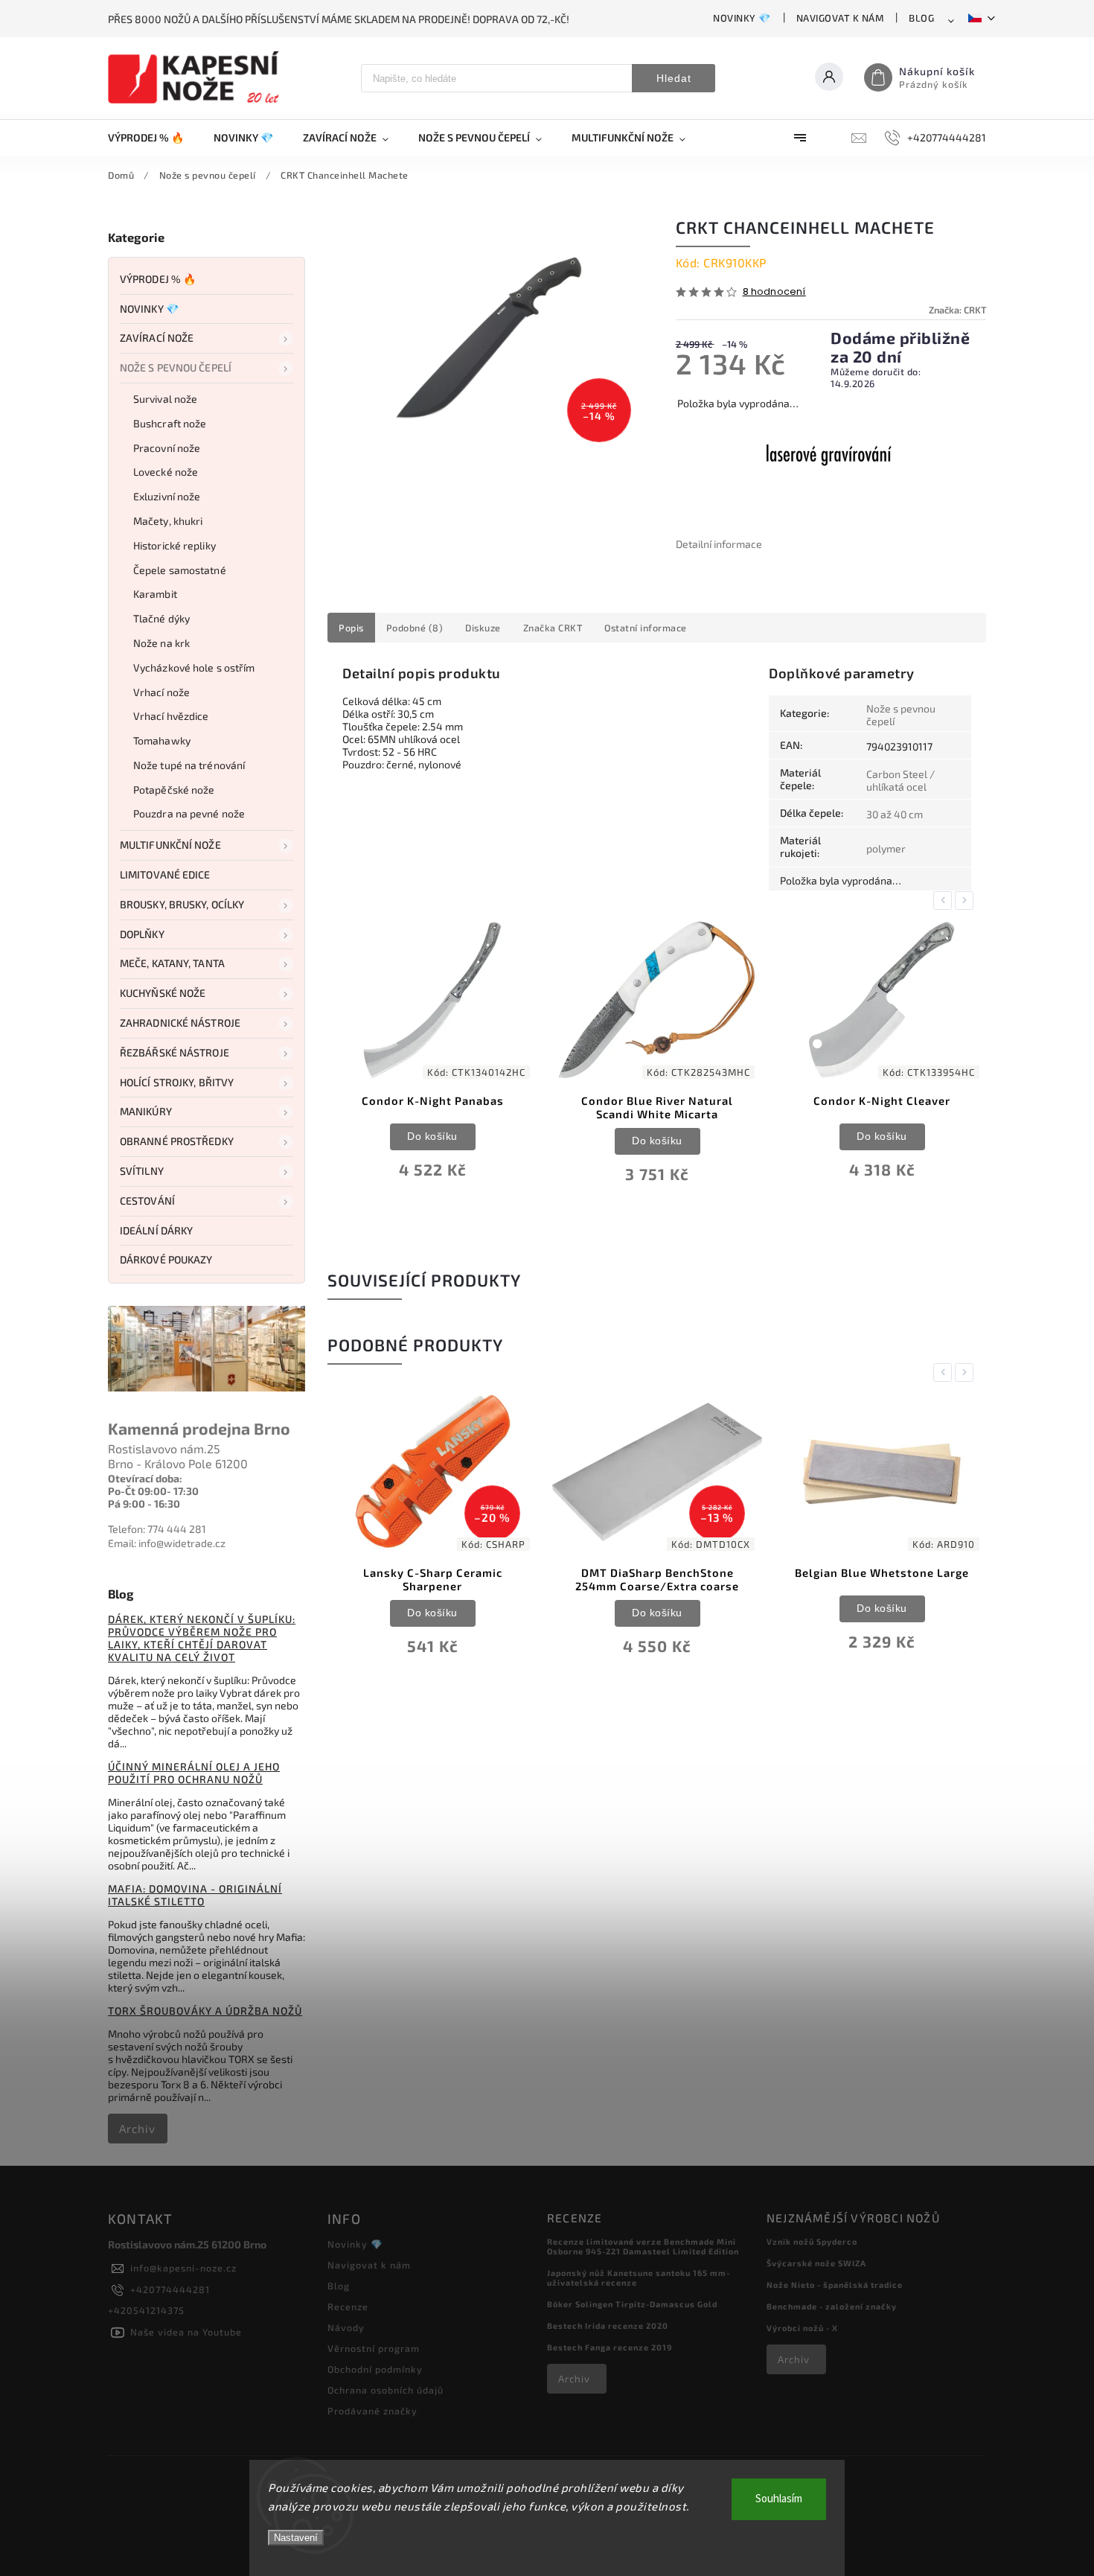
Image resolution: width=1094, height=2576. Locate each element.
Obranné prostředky (177, 1141)
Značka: (957, 310)
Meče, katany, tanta (172, 963)
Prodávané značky (372, 2411)
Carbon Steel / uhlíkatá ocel (901, 780)
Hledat (674, 78)
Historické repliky (175, 545)
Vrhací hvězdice (171, 716)
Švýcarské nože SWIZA (816, 2263)
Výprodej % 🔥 (158, 279)
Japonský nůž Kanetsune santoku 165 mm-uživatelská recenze (639, 2277)
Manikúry (146, 1111)
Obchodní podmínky (375, 2369)
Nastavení (296, 2538)
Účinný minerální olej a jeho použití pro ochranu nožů (194, 1773)
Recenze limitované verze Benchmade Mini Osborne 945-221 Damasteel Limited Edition (643, 2246)
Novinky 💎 (742, 18)
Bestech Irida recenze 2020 (608, 2325)
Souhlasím (779, 2499)
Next (967, 900)
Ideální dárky (156, 1230)
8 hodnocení (774, 292)
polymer (886, 848)
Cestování (147, 1201)
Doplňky (142, 934)
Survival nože (165, 399)
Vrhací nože (161, 692)
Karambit (155, 594)
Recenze (348, 2306)
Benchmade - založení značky (832, 2306)
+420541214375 (146, 2310)
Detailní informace (719, 544)
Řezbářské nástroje (175, 1052)
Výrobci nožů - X (802, 2328)
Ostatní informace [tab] (646, 628)
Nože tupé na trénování (189, 765)
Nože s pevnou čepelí (176, 367)
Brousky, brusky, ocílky (182, 904)
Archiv (137, 2129)
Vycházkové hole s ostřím (194, 667)
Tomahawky (162, 740)
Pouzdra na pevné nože (189, 813)
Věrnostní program (374, 2348)
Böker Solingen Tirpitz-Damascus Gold (632, 2304)
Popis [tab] (351, 628)
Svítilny (142, 1171)
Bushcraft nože (170, 423)
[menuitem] (153, 138)
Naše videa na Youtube (186, 2332)
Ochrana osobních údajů (386, 2390)
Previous (945, 900)
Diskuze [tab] (483, 628)
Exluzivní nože (167, 496)
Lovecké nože (166, 472)
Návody (346, 2327)
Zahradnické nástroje (180, 1023)
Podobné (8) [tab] (415, 628)
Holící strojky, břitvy (177, 1082)
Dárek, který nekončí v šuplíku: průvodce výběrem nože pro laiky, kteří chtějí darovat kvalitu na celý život (202, 1638)
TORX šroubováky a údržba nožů (205, 2011)
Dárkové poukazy (166, 1259)
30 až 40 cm (895, 814)
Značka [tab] (553, 628)
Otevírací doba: (145, 1478)
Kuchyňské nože (163, 993)
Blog (921, 18)
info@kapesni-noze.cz (183, 2268)
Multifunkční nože (170, 845)
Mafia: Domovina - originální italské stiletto (195, 1895)
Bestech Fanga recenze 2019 (610, 2347)
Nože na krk (161, 643)
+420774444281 (170, 2289)
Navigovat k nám (840, 18)
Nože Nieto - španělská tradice (835, 2285)
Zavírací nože (157, 338)
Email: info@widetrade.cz (167, 1543)
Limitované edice (165, 874)
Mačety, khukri (168, 521)
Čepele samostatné (180, 570)
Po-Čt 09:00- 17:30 (153, 1491)
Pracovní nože (167, 448)
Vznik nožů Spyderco (812, 2241)
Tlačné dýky (161, 618)
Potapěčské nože (174, 790)
